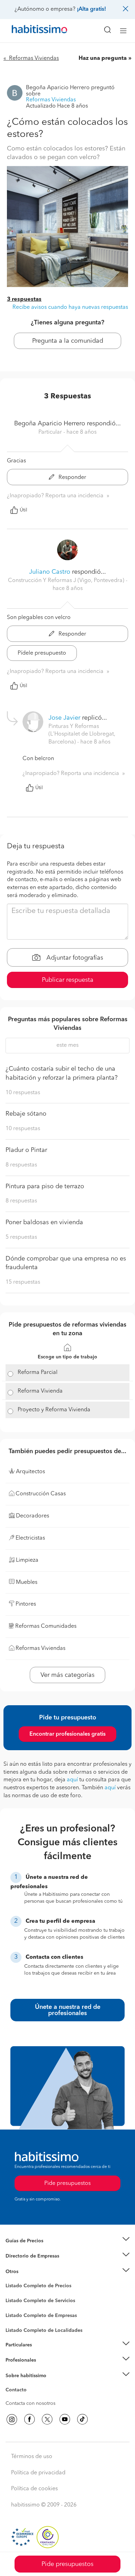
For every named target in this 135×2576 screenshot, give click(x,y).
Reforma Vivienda (40, 1391)
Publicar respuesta (68, 980)
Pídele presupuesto (42, 653)
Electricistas (18, 2313)
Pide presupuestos (67, 2564)
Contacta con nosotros (30, 2403)
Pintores (15, 2306)
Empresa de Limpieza (29, 2272)
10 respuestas (23, 1093)
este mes (67, 1045)
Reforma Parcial (38, 1373)
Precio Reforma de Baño (32, 2249)
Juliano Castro (50, 572)
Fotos (12, 2294)
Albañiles (16, 2320)
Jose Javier (64, 718)
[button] (67, 2241)
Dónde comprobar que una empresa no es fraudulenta (66, 1263)
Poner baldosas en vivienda (44, 1222)
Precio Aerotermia (26, 2256)
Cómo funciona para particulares (42, 2353)
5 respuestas (21, 1237)
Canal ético (18, 2391)
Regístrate (16, 2360)
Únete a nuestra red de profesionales (68, 2010)
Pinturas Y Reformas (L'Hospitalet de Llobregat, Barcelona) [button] (82, 735)
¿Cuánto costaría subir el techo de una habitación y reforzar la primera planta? (62, 1073)
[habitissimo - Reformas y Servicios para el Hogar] (31, 31)
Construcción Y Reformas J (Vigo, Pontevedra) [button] (67, 581)
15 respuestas (23, 1282)
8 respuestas (21, 1165)
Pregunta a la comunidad (68, 341)
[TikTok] (82, 2419)
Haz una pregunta (103, 58)
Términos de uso (32, 2457)
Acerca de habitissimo (30, 2384)
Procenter (16, 2301)
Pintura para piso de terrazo (45, 1187)
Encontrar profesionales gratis (67, 1734)
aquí (72, 1780)
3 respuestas (24, 299)
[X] (47, 2419)
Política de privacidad (38, 2473)
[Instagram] (12, 2419)
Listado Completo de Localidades (44, 2330)
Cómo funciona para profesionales (44, 2369)
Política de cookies (34, 2489)
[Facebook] (29, 2419)
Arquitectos (18, 2327)
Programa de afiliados (30, 2398)
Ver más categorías (67, 1675)
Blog (11, 2280)
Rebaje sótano (26, 1114)
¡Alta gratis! (91, 9)
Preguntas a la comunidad (34, 2287)
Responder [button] (72, 478)
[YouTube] (65, 2419)
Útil (24, 510)
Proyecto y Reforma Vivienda (54, 1410)
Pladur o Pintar (26, 1150)
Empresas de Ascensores (33, 2265)
